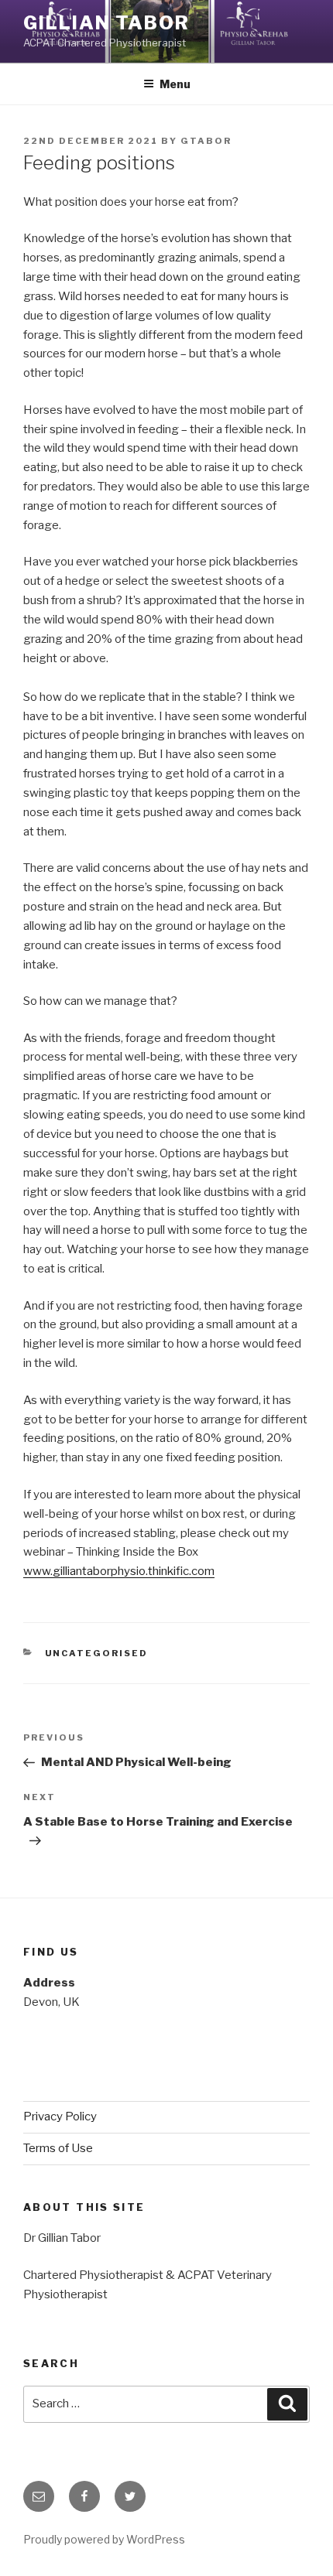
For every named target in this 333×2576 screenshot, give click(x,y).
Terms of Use (58, 2148)
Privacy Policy (60, 2116)
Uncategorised (97, 1653)
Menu (175, 84)
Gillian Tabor (106, 23)
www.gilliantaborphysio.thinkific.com (119, 1571)
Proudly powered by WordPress (104, 2539)
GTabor (206, 141)
